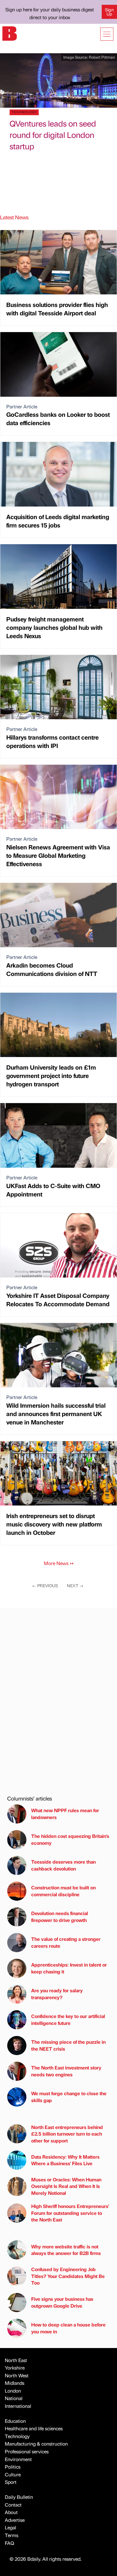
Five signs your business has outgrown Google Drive (62, 2302)
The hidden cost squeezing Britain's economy (70, 1839)
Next (75, 1585)
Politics (13, 2467)
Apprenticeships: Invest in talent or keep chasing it (69, 1968)
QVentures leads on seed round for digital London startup (53, 135)
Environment (18, 2459)
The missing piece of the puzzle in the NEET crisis (68, 2045)
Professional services (27, 2451)
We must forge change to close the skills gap (69, 2097)
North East (16, 2360)
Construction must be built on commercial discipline (63, 1891)
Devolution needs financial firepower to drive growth (60, 1916)
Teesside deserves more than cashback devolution (63, 1865)
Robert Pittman (102, 57)
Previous (45, 1585)
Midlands (15, 2383)
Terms (12, 2535)
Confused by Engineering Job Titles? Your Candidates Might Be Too (68, 2276)
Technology (17, 2436)
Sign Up (109, 12)
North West (17, 2375)
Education (15, 2421)
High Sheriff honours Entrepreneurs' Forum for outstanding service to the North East (70, 2213)
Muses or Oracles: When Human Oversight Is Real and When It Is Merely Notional (66, 2186)
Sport (11, 2482)
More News (59, 1563)
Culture (13, 2474)
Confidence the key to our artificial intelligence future (68, 2019)
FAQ (9, 2543)
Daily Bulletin (19, 2497)
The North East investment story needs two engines (66, 2071)
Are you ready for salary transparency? (57, 1994)
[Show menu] (107, 34)
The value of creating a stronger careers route (66, 1942)
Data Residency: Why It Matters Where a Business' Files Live (65, 2160)
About (11, 2512)
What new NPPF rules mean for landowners (65, 1814)
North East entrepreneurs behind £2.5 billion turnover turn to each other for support (67, 2134)
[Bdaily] (10, 33)
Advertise (15, 2520)
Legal (10, 2527)
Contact (13, 2505)
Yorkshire (15, 2368)
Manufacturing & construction (36, 2444)
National (14, 2398)
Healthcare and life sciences (34, 2428)
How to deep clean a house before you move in (68, 2328)
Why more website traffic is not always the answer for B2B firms (66, 2250)
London (13, 2391)
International (18, 2406)
